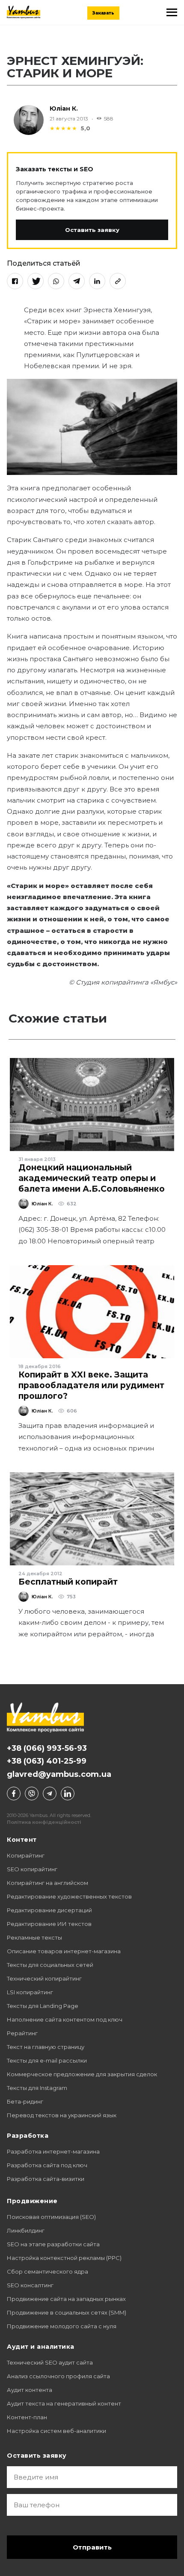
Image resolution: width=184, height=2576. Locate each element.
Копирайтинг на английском (47, 1883)
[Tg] (50, 1794)
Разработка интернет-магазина (53, 2151)
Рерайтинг (22, 2033)
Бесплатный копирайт (68, 1582)
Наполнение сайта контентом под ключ (65, 2019)
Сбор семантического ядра (47, 2271)
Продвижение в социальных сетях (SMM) (67, 2312)
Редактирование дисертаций (49, 1910)
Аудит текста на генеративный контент (64, 2403)
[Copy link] (118, 281)
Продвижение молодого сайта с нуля (62, 2326)
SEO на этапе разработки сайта (53, 2244)
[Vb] (32, 1794)
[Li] (68, 1794)
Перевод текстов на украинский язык (62, 2115)
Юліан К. (64, 108)
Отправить (92, 2547)
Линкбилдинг (26, 2230)
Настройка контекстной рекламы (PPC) (64, 2258)
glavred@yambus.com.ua (59, 1774)
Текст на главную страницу (46, 2047)
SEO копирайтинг (32, 1869)
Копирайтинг (26, 1855)
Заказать (103, 13)
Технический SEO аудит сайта (50, 2362)
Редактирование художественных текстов (69, 1896)
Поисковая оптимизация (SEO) (51, 2217)
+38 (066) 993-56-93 (47, 1748)
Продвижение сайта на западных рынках (66, 2299)
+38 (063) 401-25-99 (47, 1761)
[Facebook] (15, 281)
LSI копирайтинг (30, 1992)
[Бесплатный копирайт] (92, 1519)
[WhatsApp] (56, 281)
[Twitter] (36, 281)
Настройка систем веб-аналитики (56, 2431)
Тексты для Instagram (37, 2088)
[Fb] (14, 1794)
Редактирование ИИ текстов (49, 1924)
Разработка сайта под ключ (47, 2165)
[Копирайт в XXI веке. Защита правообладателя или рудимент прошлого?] (92, 1312)
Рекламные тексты (34, 1937)
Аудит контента (30, 2390)
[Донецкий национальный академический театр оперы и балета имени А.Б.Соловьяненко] (92, 1105)
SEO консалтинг (30, 2285)
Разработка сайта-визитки (46, 2179)
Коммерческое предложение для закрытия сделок (82, 2074)
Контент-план (27, 2417)
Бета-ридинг (25, 2101)
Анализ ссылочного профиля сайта (58, 2376)
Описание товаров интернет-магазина (64, 1951)
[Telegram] (77, 281)
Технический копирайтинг (44, 1978)
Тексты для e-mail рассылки (47, 2060)
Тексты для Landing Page (43, 2006)
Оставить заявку (92, 230)
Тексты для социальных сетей (50, 1965)
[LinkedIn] (97, 281)
